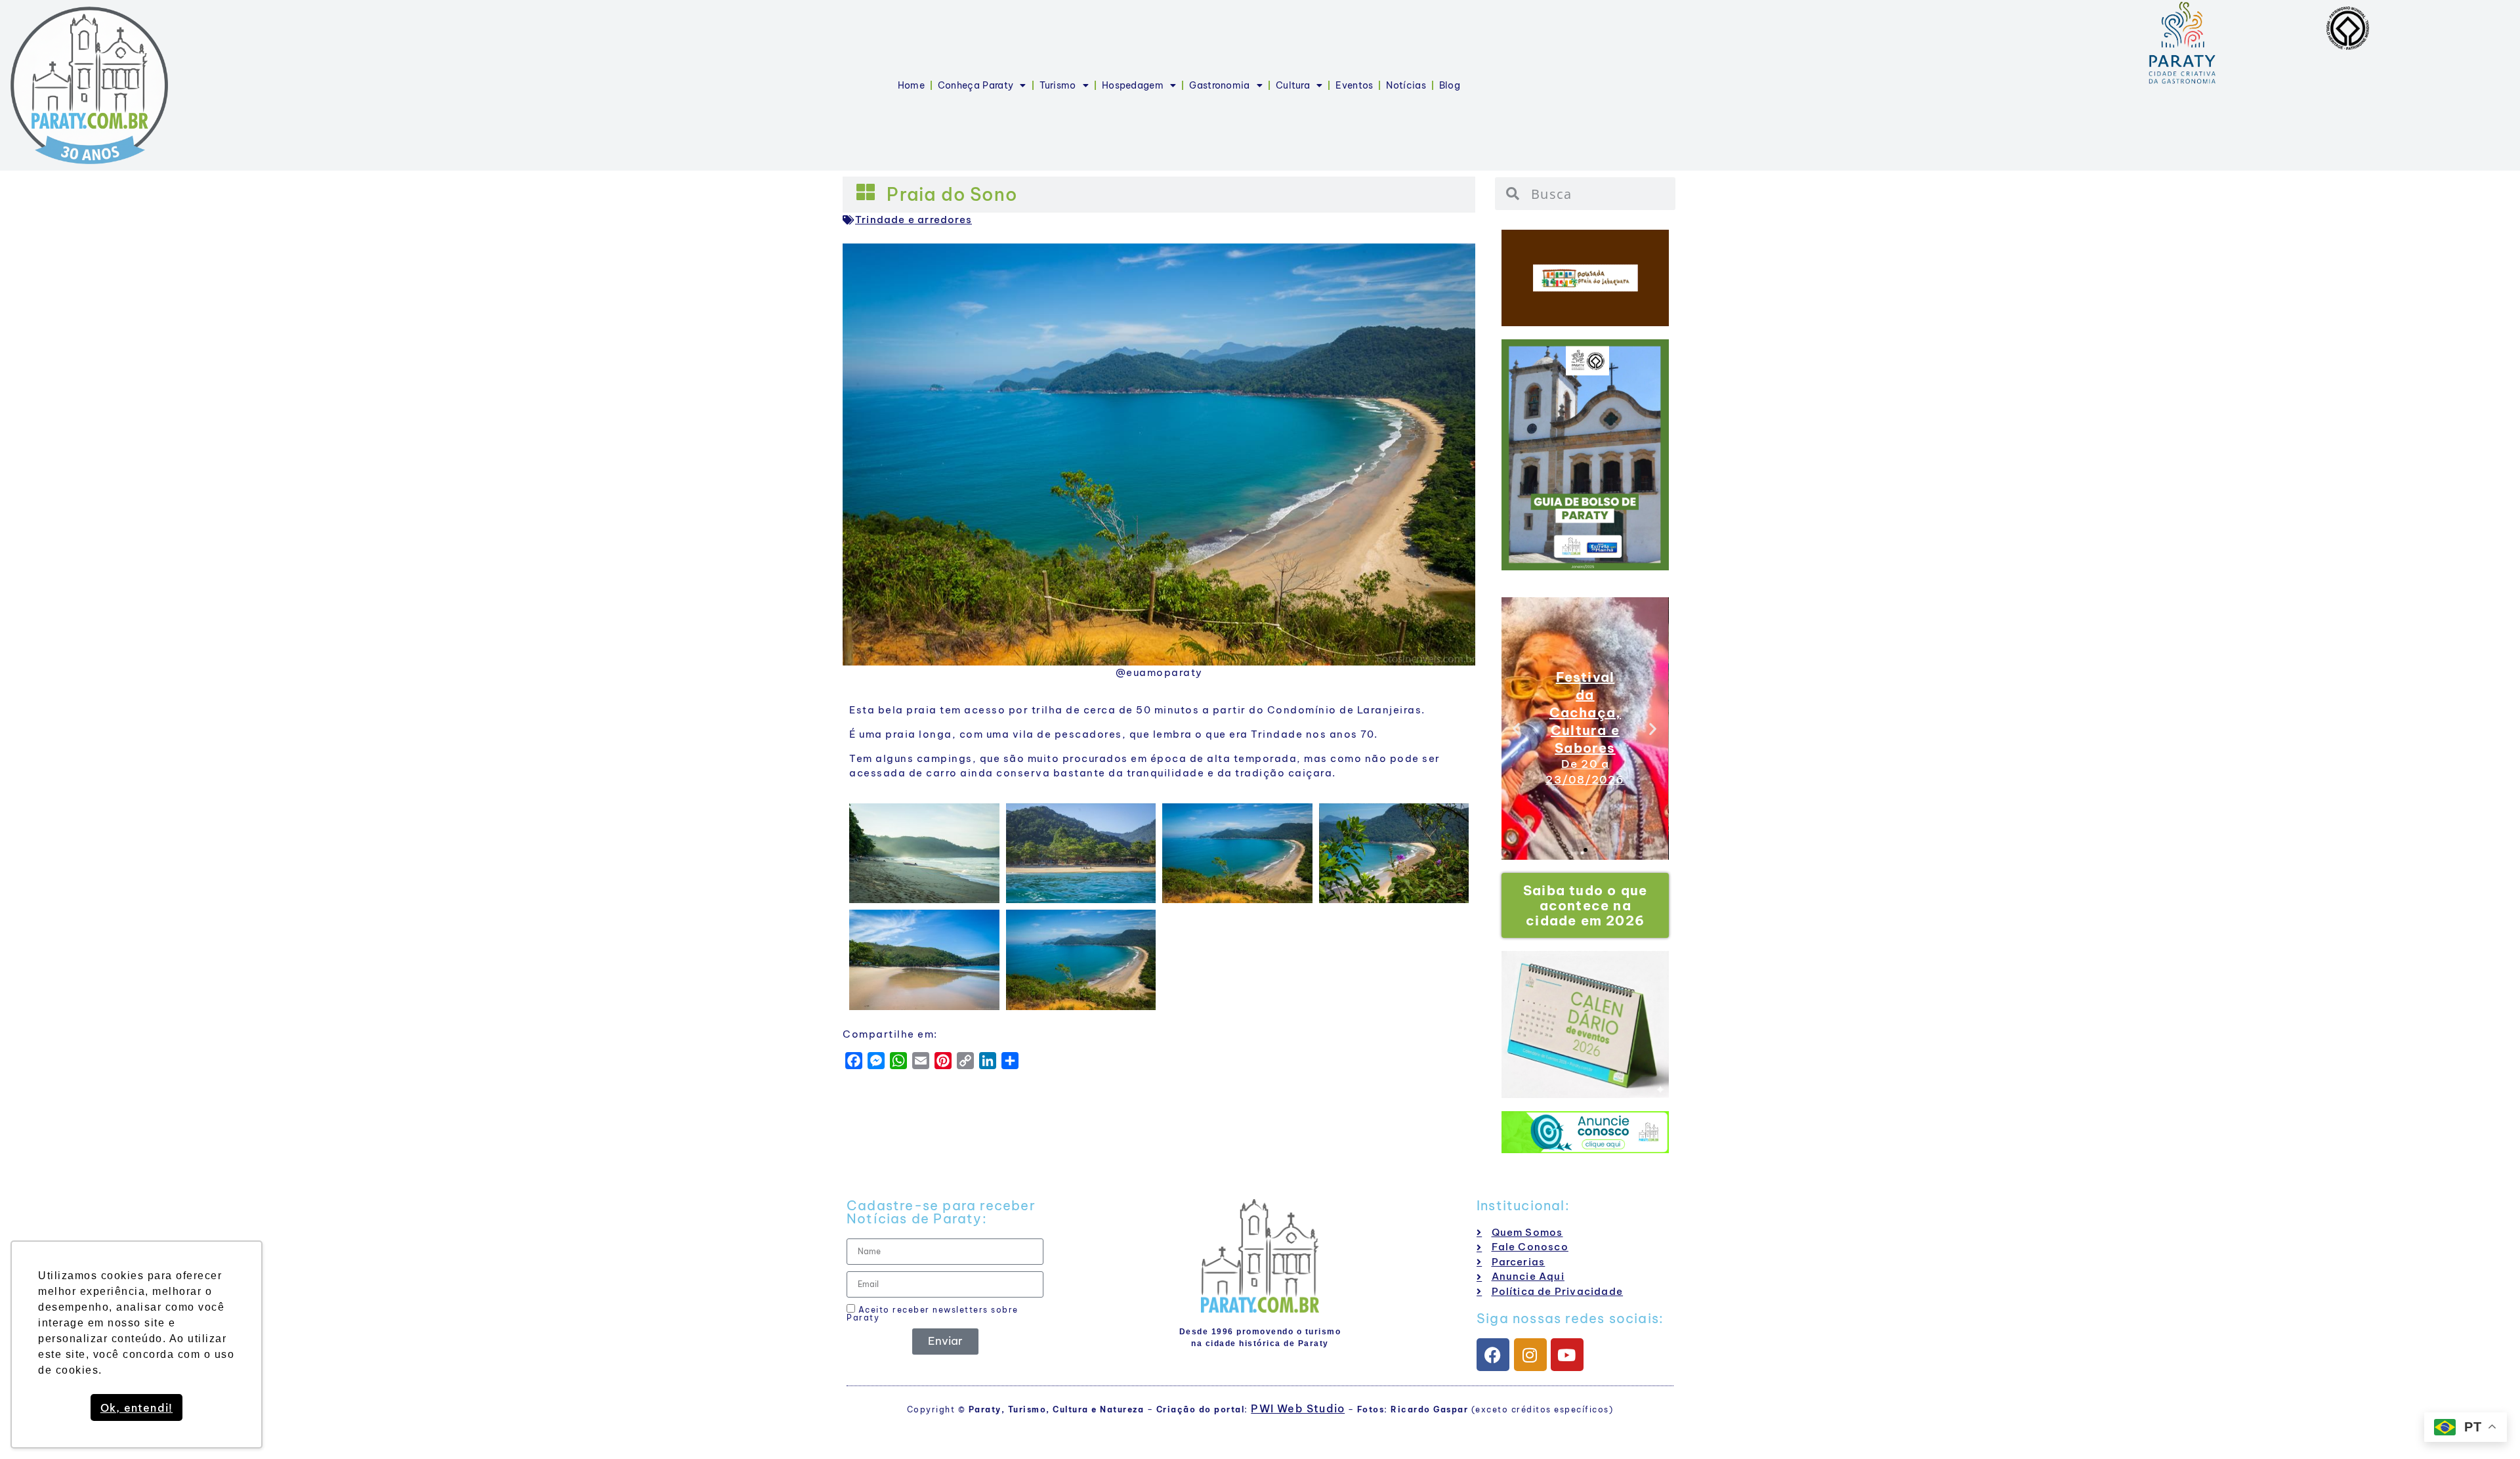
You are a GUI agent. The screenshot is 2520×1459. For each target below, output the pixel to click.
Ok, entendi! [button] (136, 1408)
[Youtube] (1567, 1355)
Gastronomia (1219, 85)
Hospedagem (1133, 85)
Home (911, 85)
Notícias (1406, 85)
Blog (1450, 85)
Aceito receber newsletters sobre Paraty (933, 1313)
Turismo (1058, 85)
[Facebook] (1493, 1355)
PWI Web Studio (1298, 1408)
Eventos (1354, 85)
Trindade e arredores (913, 220)
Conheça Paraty (976, 85)
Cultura (1293, 85)
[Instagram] (1530, 1355)
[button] (1517, 728)
